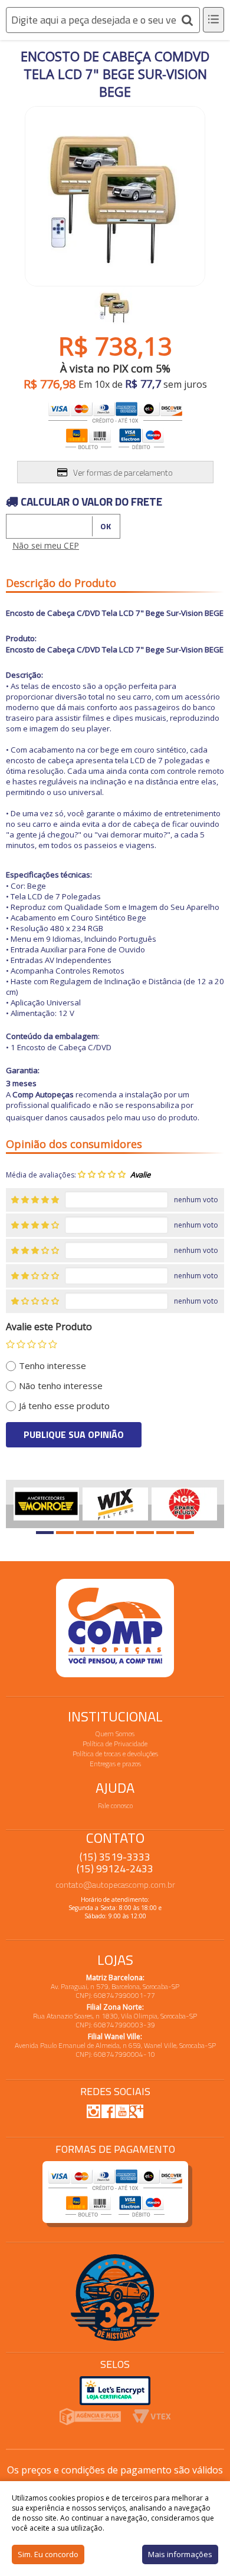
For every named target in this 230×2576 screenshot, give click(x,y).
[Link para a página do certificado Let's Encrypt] (115, 2389)
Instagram (94, 2111)
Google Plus (136, 2111)
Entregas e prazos (115, 1764)
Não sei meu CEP (46, 545)
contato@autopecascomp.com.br (115, 1884)
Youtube (122, 2111)
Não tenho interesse (61, 1386)
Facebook (108, 2111)
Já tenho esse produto (64, 1406)
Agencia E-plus (90, 2417)
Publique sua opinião (74, 1434)
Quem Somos (115, 1734)
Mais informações (180, 2554)
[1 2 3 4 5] (32, 1344)
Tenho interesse (52, 1365)
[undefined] (115, 193)
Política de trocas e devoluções (115, 1754)
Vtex (152, 2417)
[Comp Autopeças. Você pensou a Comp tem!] (115, 1628)
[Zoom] (115, 307)
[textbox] (103, 20)
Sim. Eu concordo (48, 2554)
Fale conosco (115, 1805)
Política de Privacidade (115, 1744)
